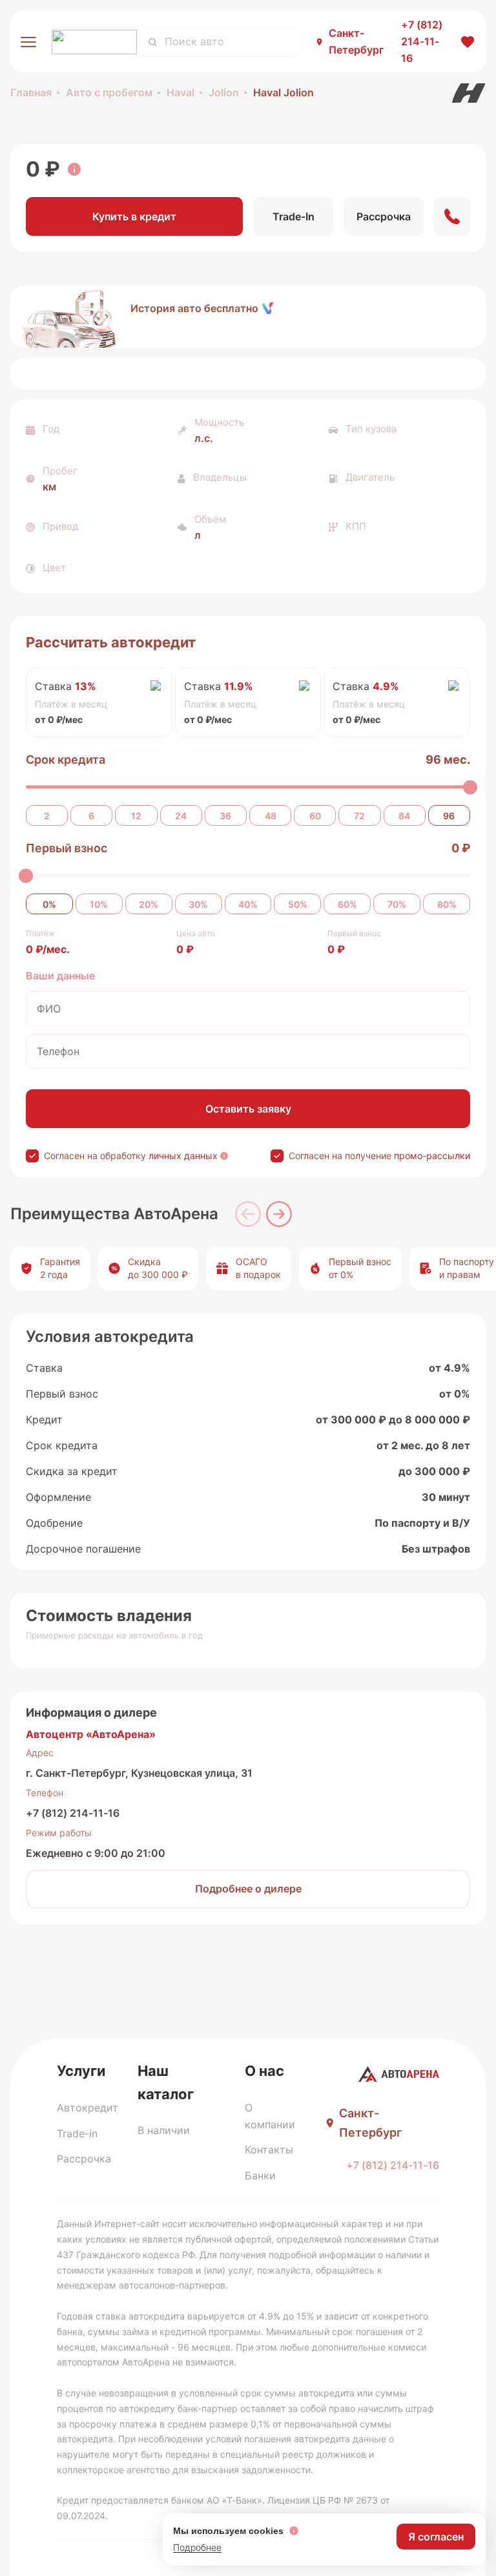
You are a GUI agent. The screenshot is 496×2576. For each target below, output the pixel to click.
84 (404, 816)
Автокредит (88, 2108)
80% (447, 904)
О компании (270, 2116)
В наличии (164, 2130)
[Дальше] (279, 1214)
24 (181, 816)
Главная (31, 92)
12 (136, 816)
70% (397, 904)
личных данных (183, 1156)
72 (359, 816)
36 (225, 816)
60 (315, 816)
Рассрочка (84, 2159)
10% (99, 904)
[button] (248, 317)
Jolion (224, 92)
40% (248, 904)
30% (198, 904)
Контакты (269, 2150)
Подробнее (197, 2547)
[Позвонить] (452, 216)
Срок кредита (66, 759)
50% (298, 904)
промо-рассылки (432, 1156)
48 (271, 816)
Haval (181, 92)
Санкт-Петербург (356, 41)
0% (49, 904)
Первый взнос (67, 848)
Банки (260, 2175)
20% (149, 904)
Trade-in (77, 2133)
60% (347, 904)
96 (449, 816)
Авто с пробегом (109, 92)
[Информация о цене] (74, 169)
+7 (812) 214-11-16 (73, 1813)
